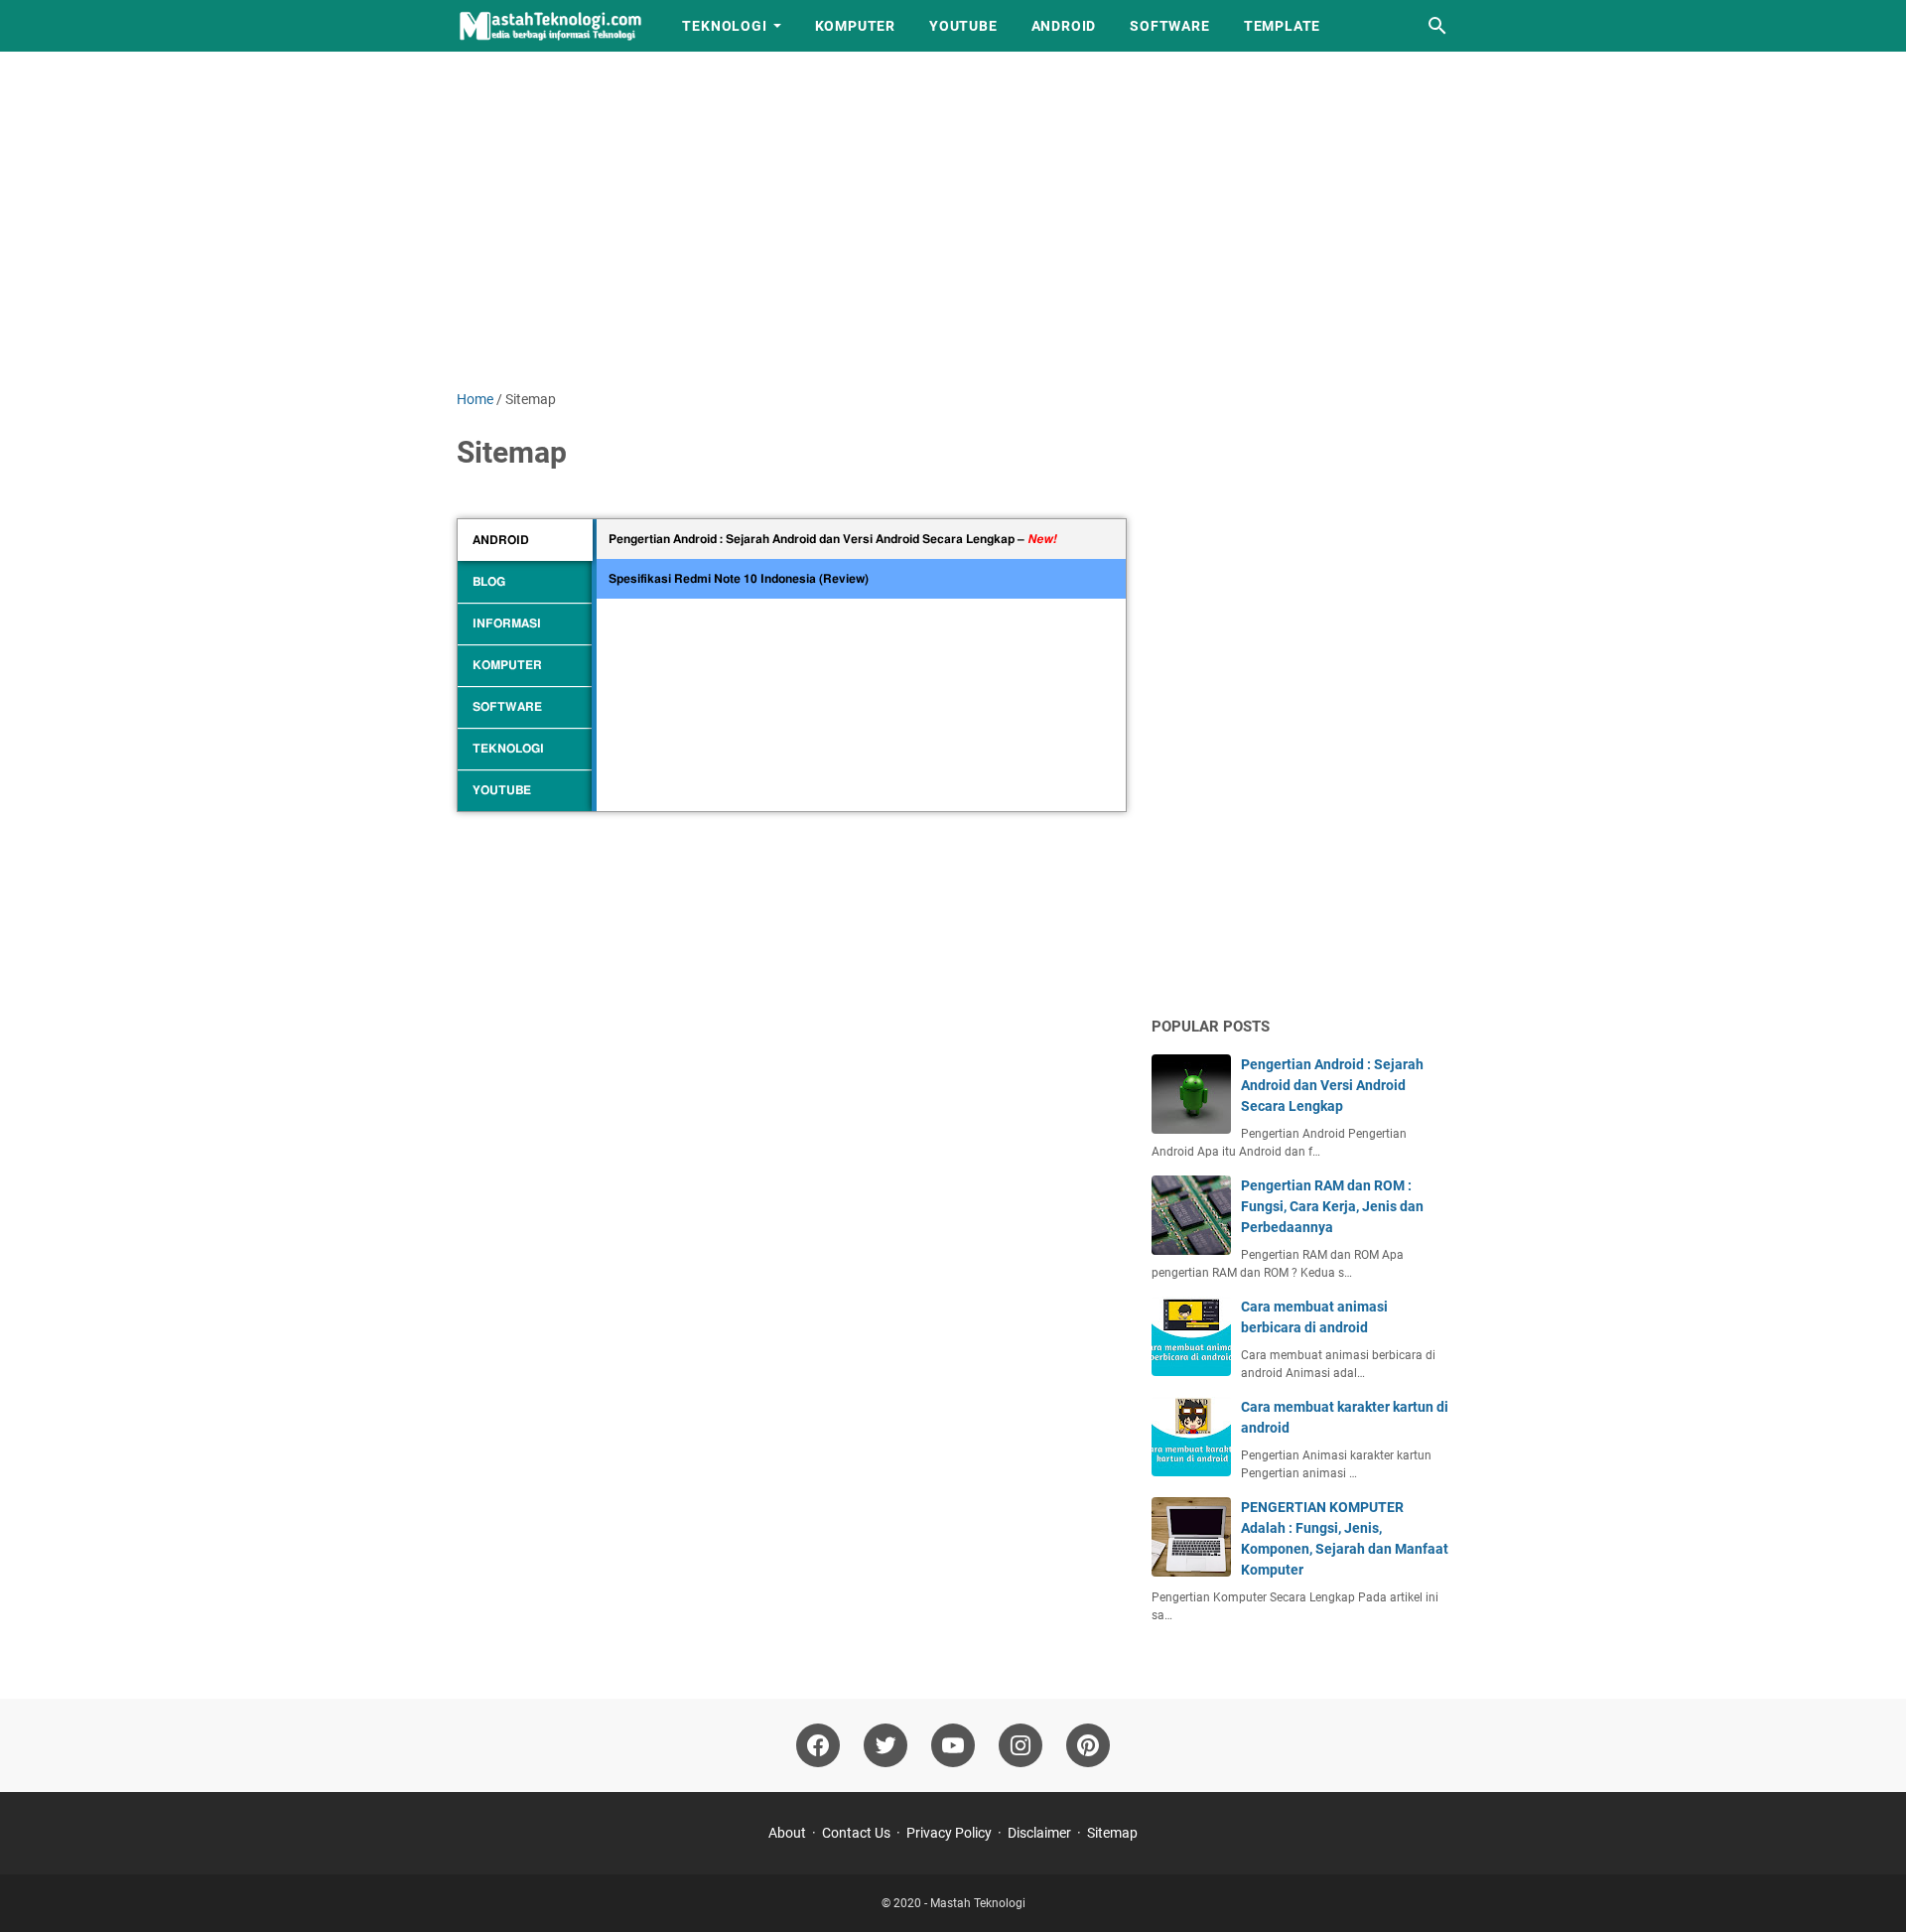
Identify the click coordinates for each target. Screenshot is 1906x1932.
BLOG (489, 582)
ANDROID (1064, 26)
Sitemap (1112, 1833)
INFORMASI (507, 623)
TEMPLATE (1282, 26)
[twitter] (885, 1745)
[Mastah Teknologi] (551, 26)
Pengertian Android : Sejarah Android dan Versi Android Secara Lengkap (1332, 1085)
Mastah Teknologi (978, 1903)
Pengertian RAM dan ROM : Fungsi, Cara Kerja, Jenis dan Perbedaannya (1332, 1206)
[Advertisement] (953, 220)
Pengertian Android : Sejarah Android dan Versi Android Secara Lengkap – (832, 539)
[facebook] (818, 1745)
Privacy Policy (949, 1833)
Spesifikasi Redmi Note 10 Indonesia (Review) (739, 579)
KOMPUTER (855, 26)
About (787, 1833)
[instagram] (1021, 1745)
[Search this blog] (1437, 26)
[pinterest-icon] (1088, 1745)
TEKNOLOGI (724, 26)
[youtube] (953, 1745)
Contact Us (856, 1833)
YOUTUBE (963, 26)
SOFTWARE (1169, 26)
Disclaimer (1039, 1833)
